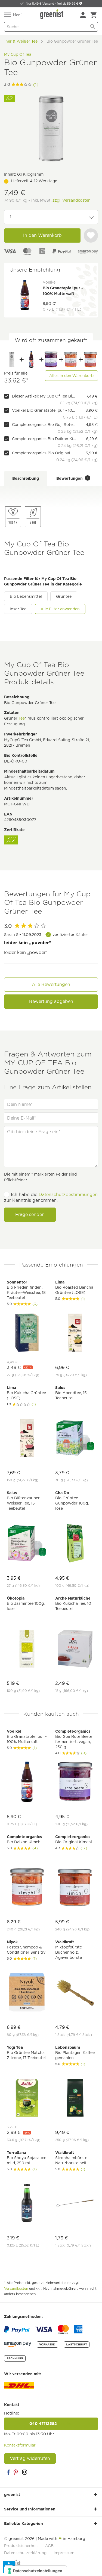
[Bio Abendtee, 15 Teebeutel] (75, 1439)
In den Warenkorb (42, 235)
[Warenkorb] (93, 15)
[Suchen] (93, 27)
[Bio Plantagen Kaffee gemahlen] (75, 2099)
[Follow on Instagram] (24, 2472)
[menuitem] (83, 15)
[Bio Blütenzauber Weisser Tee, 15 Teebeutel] (27, 1544)
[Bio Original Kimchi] (90, 360)
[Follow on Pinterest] (16, 2472)
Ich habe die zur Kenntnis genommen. (51, 1197)
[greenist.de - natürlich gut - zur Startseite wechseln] (52, 14)
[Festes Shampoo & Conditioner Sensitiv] (27, 1993)
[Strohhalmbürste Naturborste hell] (75, 2204)
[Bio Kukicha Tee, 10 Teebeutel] (75, 1649)
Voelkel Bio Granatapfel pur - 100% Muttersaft (44, 410)
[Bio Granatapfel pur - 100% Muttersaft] (31, 360)
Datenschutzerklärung (25, 2553)
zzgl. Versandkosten (72, 200)
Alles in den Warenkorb (71, 376)
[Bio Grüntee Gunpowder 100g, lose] (75, 1544)
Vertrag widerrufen (30, 2458)
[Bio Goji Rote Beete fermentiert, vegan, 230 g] (51, 360)
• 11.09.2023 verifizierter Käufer (46, 935)
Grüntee (64, 596)
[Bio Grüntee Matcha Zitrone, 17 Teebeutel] (27, 2099)
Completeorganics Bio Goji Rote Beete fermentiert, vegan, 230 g (44, 425)
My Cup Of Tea (18, 54)
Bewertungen (72, 478)
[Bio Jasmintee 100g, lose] (27, 1649)
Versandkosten (16, 2288)
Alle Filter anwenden (60, 609)
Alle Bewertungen (51, 984)
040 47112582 (51, 2424)
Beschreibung (26, 478)
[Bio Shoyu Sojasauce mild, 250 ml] (27, 2204)
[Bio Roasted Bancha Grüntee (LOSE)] (75, 1333)
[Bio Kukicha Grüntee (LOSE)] (27, 1439)
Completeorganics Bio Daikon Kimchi (44, 439)
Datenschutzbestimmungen (68, 1195)
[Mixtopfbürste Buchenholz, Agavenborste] (75, 1993)
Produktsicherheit (21, 2546)
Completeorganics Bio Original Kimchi (44, 453)
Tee (22, 718)
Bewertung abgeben (51, 1001)
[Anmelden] (83, 15)
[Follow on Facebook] (8, 2472)
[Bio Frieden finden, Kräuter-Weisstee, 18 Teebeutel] (27, 1333)
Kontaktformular (20, 2445)
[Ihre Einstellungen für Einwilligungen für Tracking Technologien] (35, 2571)
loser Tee (18, 609)
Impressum (64, 2553)
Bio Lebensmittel (26, 596)
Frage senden (30, 1215)
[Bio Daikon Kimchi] (71, 360)
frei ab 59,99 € (68, 4)
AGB (49, 2546)
